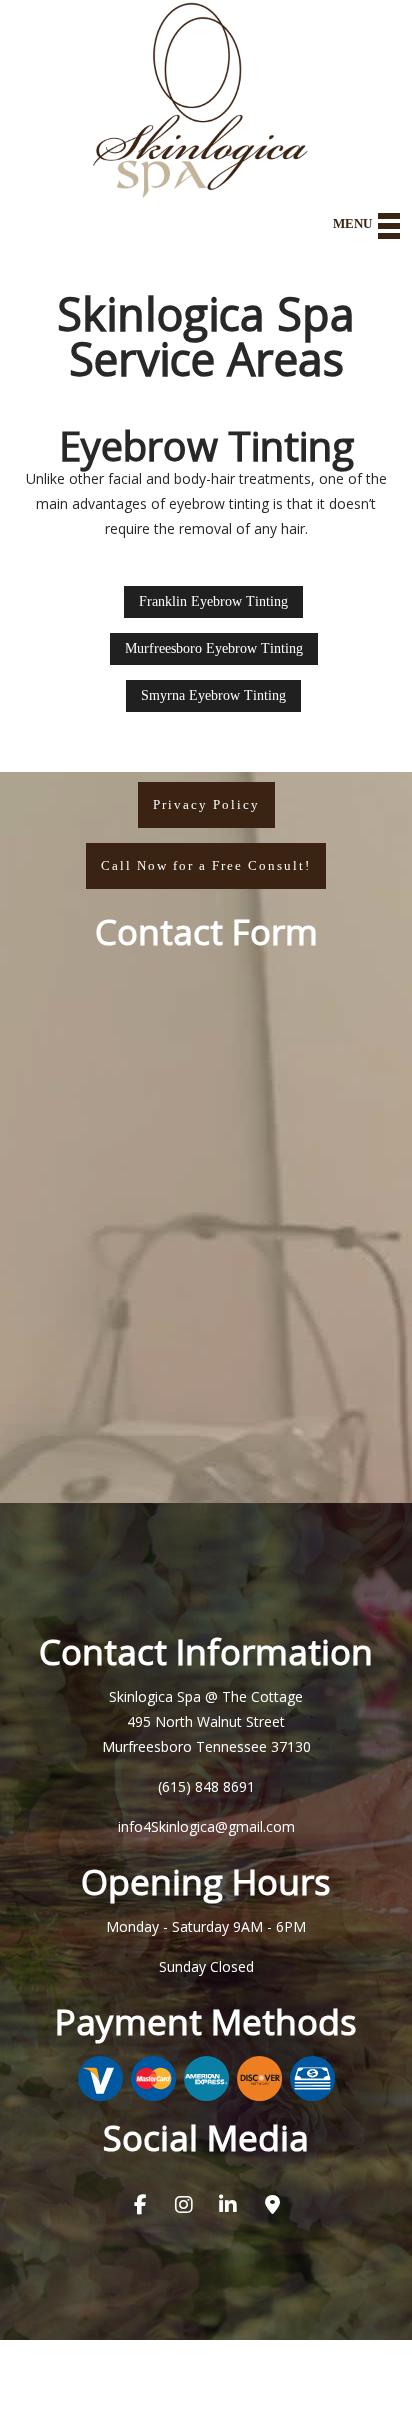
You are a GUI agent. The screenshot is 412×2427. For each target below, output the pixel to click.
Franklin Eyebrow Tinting (213, 601)
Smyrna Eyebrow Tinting (213, 695)
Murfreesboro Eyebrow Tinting (214, 648)
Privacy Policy (206, 804)
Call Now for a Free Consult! (206, 865)
